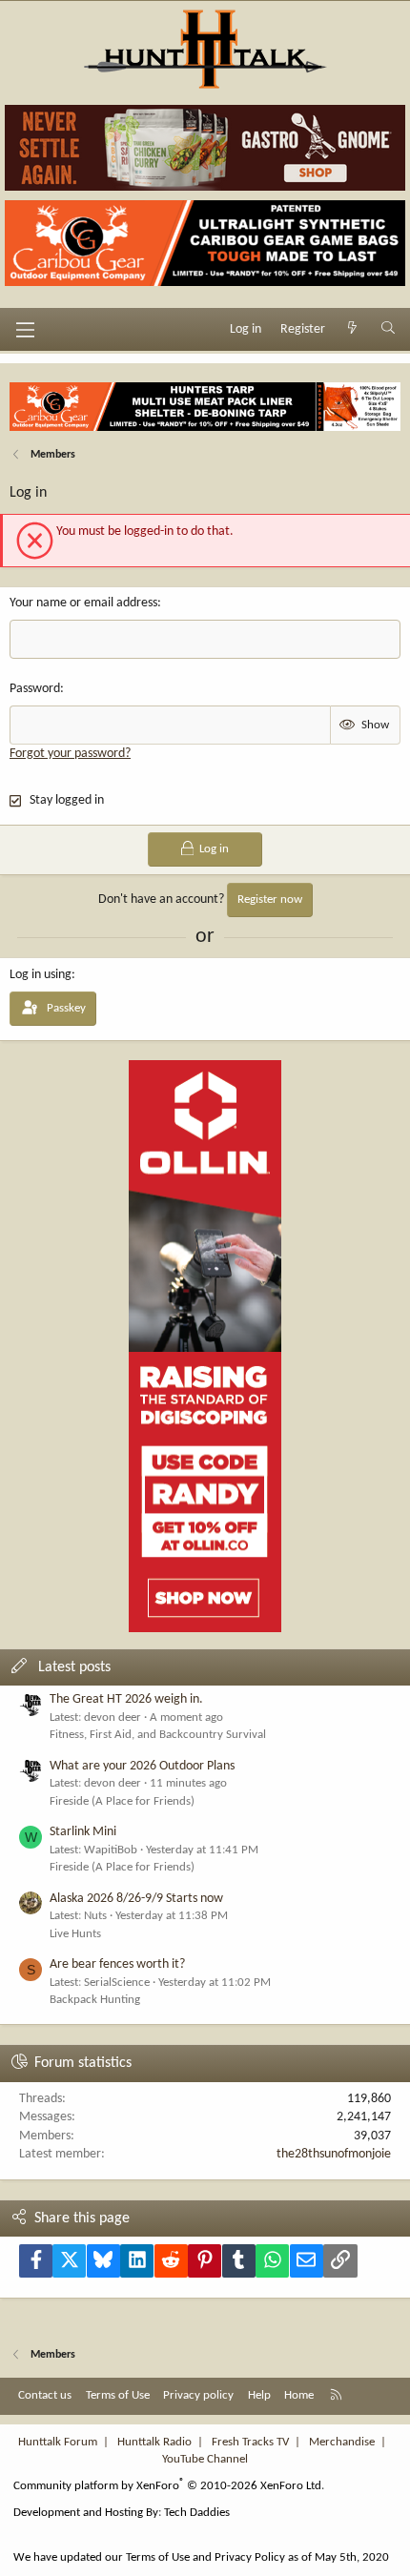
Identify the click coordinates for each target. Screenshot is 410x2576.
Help (259, 2395)
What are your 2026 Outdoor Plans (142, 1766)
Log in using (41, 975)
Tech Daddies (197, 2513)
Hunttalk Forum (58, 2442)
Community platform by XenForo (169, 2486)
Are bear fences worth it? (117, 1964)
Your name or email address (83, 603)
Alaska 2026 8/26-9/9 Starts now (136, 1899)
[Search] (388, 330)
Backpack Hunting (95, 2000)
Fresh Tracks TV (250, 2442)
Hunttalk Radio (154, 2442)
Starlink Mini (83, 1832)
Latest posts (74, 1667)
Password (35, 689)
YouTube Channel (205, 2459)
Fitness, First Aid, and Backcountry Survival (158, 1735)
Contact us (45, 2395)
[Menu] (25, 330)
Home (299, 2395)
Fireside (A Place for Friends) (122, 1801)
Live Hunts (75, 1934)
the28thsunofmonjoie (334, 2154)
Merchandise (342, 2442)
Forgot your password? (70, 754)
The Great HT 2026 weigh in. (126, 1699)
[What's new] (353, 330)
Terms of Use (118, 2395)
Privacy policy (198, 2395)
